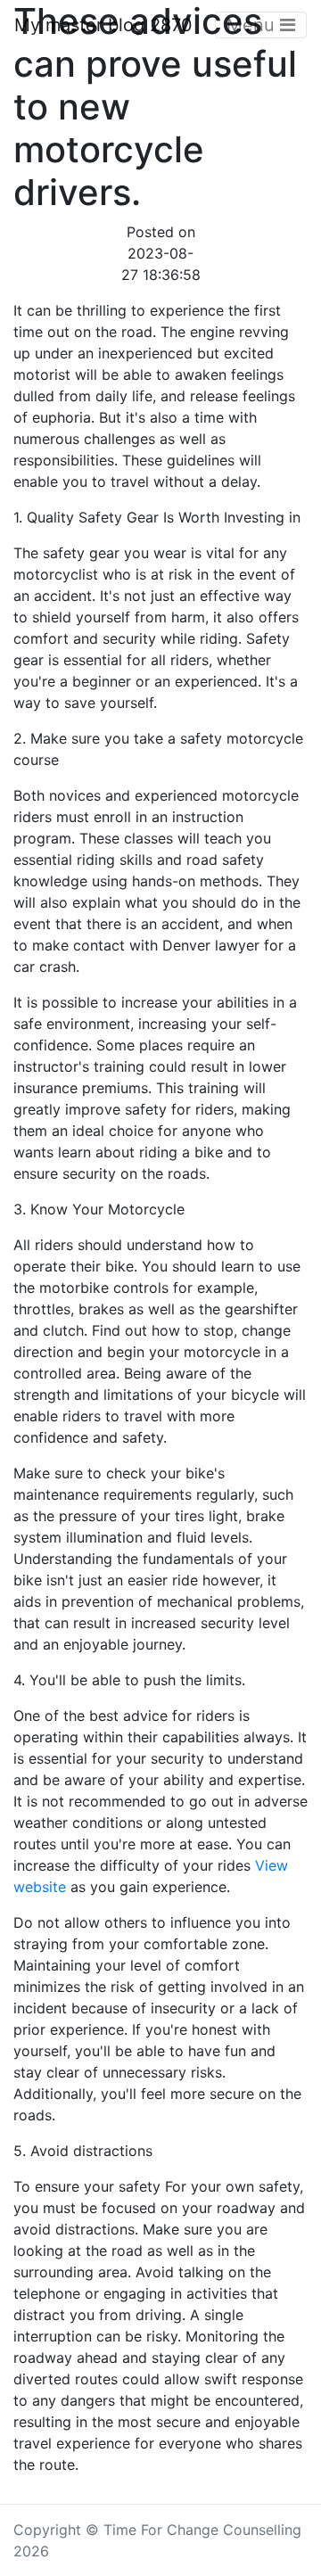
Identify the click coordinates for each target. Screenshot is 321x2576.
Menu (253, 25)
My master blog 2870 (103, 25)
